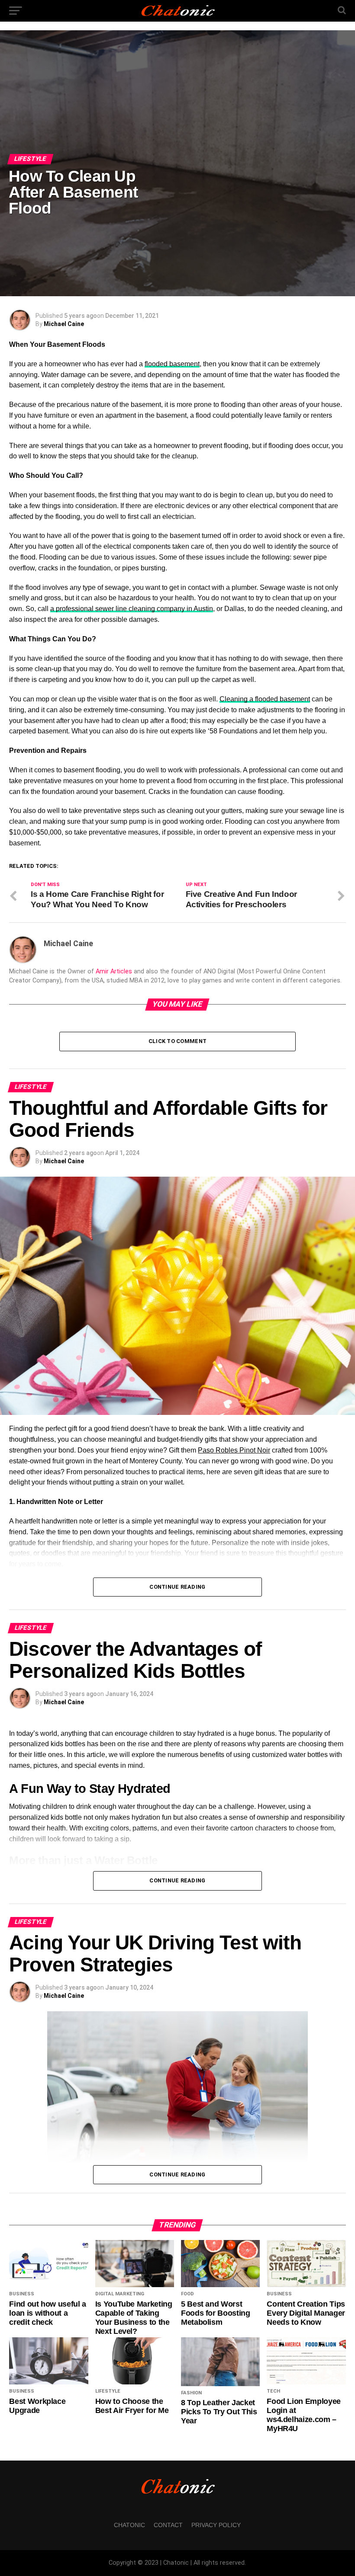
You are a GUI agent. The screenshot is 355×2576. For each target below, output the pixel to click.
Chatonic (129, 2525)
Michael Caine (64, 324)
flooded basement (172, 364)
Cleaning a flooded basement (265, 699)
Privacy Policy (216, 2525)
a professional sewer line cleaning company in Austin (132, 609)
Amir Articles (114, 971)
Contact (168, 2525)
